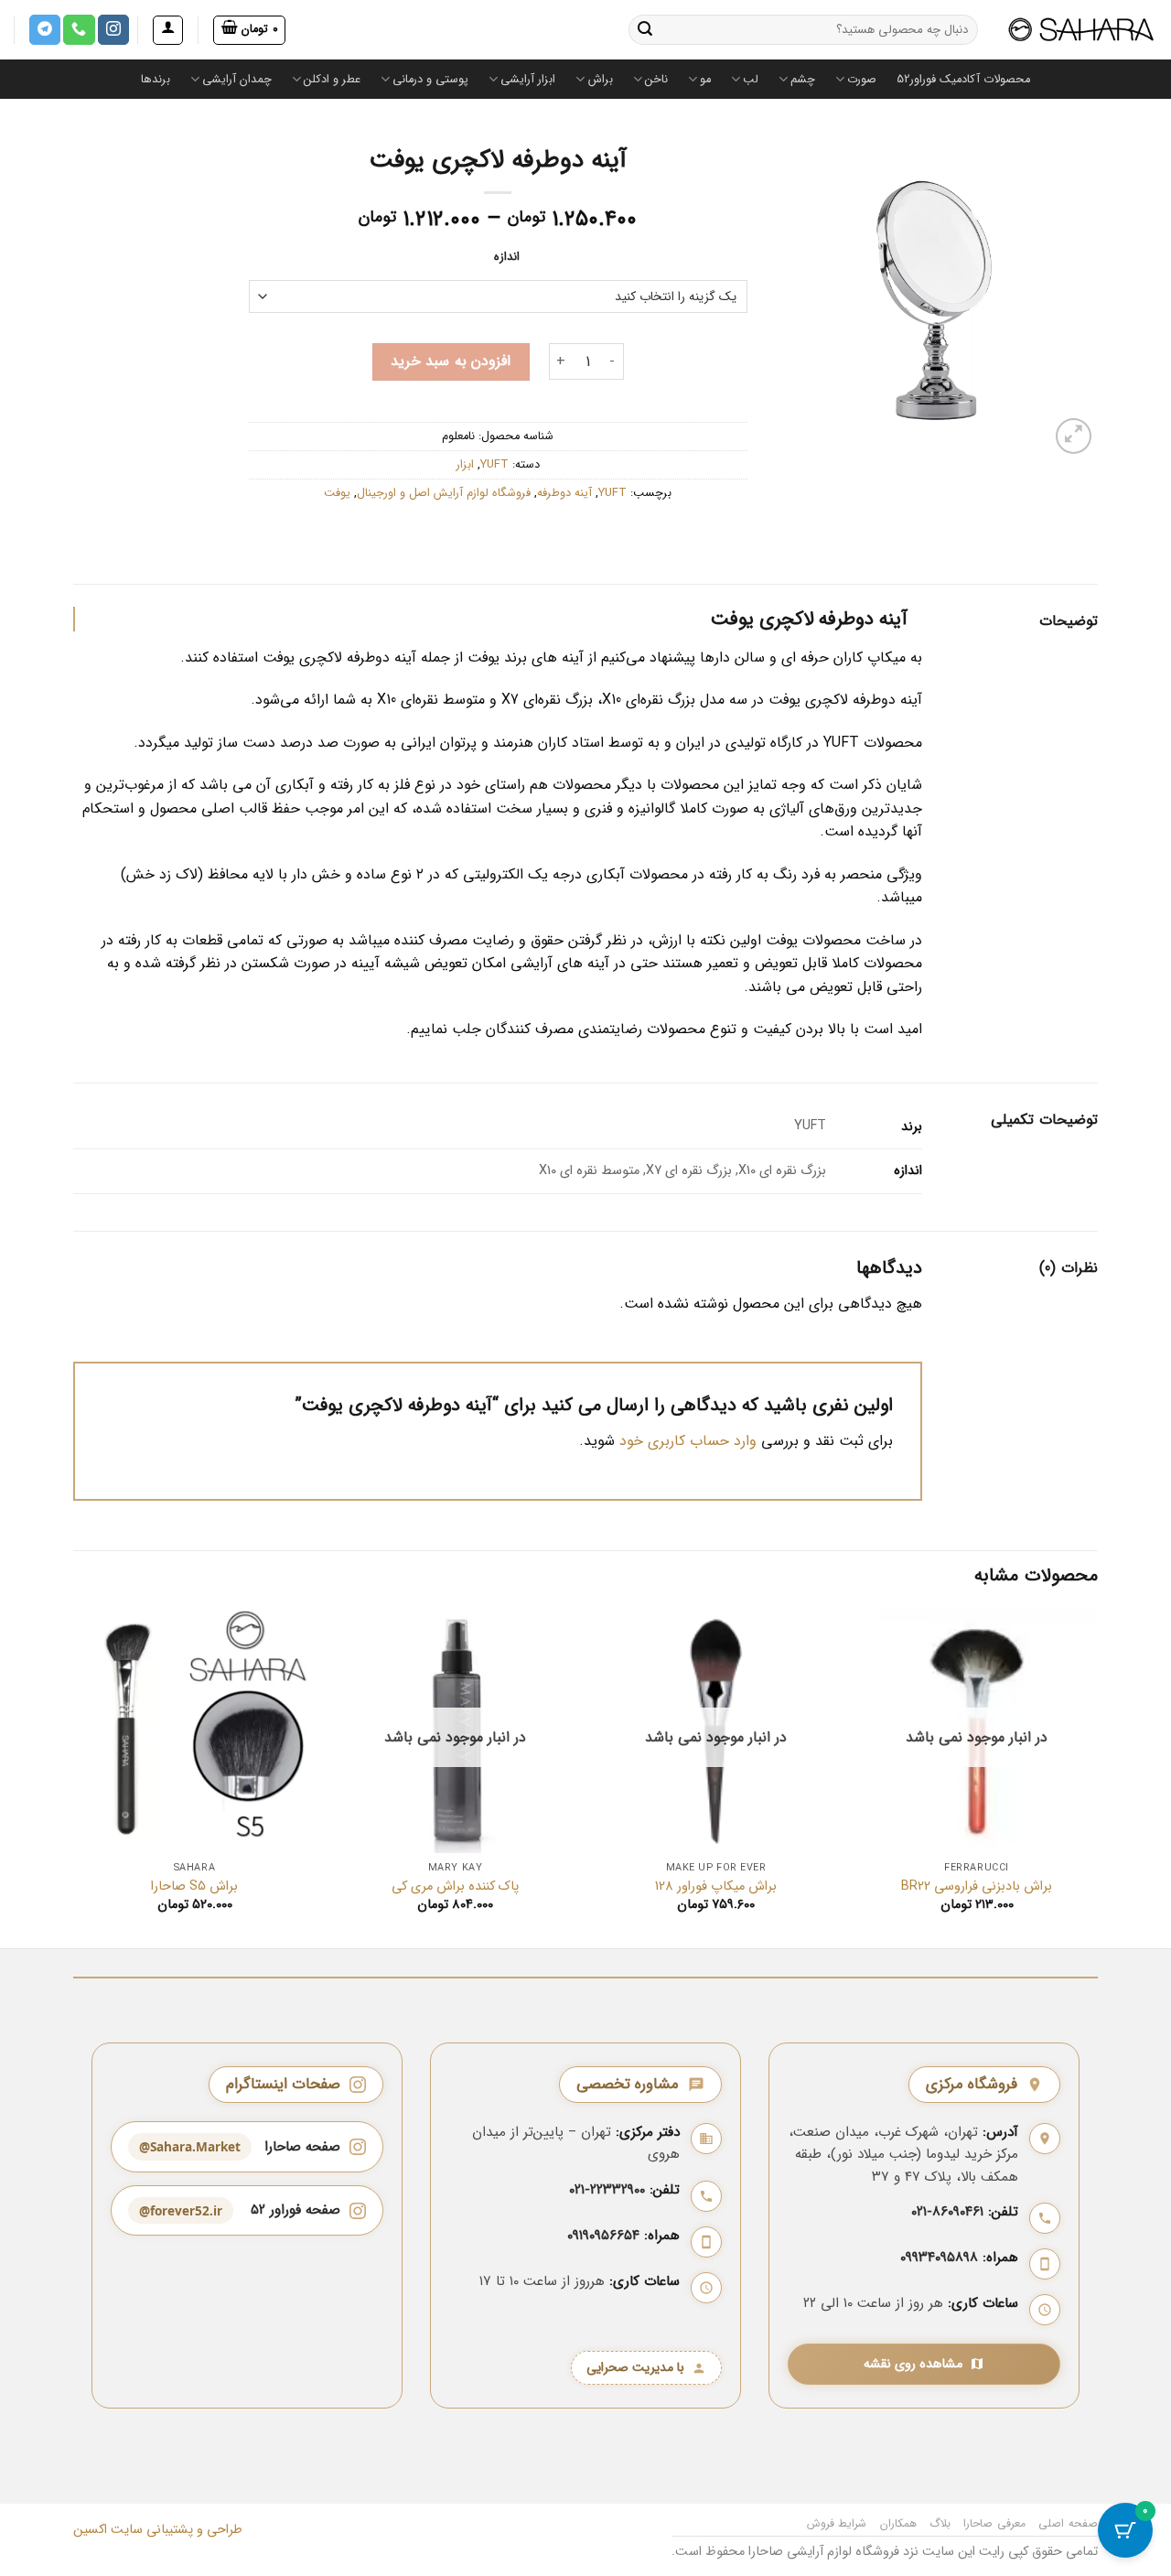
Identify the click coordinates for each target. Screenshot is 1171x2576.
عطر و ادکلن (332, 80)
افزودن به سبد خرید (451, 361)
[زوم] (1074, 436)
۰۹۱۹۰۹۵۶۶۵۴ (603, 2236)
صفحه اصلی (1068, 2523)
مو (705, 80)
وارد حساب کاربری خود (688, 1441)
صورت (862, 80)
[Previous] (1097, 1777)
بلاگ (940, 2523)
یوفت (337, 493)
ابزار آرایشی (528, 80)
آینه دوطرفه (564, 493)
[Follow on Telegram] (45, 30)
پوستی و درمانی (430, 80)
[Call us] (79, 30)
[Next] (74, 1777)
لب (751, 80)
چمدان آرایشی (237, 80)
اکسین (90, 2530)
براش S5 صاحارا (194, 1887)
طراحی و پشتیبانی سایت (175, 2530)
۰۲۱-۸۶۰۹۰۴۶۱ (947, 2212)
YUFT (494, 465)
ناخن (656, 80)
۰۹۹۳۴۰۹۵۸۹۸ (939, 2258)
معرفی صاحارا (994, 2523)
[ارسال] (645, 30)
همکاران (898, 2523)
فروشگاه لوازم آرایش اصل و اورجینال (444, 493)
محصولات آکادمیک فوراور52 (963, 80)
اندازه (507, 257)
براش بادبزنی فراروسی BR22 (977, 1887)
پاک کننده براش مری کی (455, 1887)
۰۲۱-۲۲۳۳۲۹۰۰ (607, 2190)
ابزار (465, 465)
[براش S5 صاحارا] (194, 1731)
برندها (156, 80)
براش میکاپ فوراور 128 (716, 1887)
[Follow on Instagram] (113, 30)
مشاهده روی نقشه (913, 2364)
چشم (803, 80)
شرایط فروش (837, 2523)
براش (600, 80)
